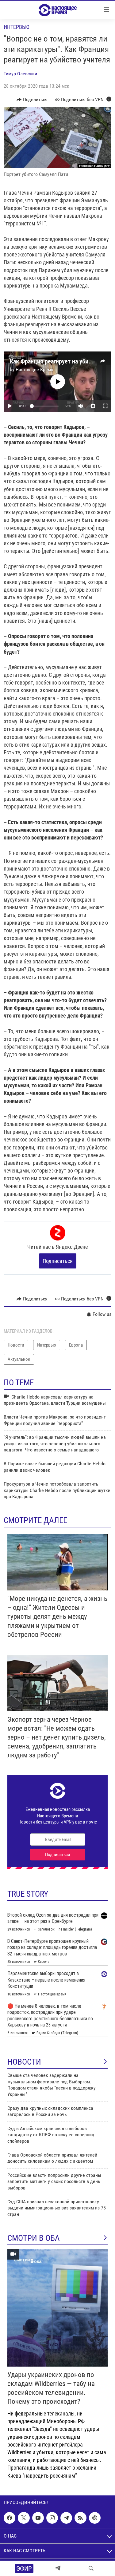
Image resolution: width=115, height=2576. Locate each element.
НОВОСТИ (24, 2062)
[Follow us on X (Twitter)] (24, 2518)
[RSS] (80, 2518)
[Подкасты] (95, 2518)
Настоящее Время (34, 369)
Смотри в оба (34, 2238)
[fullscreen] (105, 406)
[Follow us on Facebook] (10, 2518)
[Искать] (91, 2568)
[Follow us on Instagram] (52, 2518)
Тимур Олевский (20, 74)
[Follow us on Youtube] (38, 2518)
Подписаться (58, 1261)
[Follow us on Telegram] (66, 2518)
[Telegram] (58, 2568)
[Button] (32, 100)
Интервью (17, 27)
